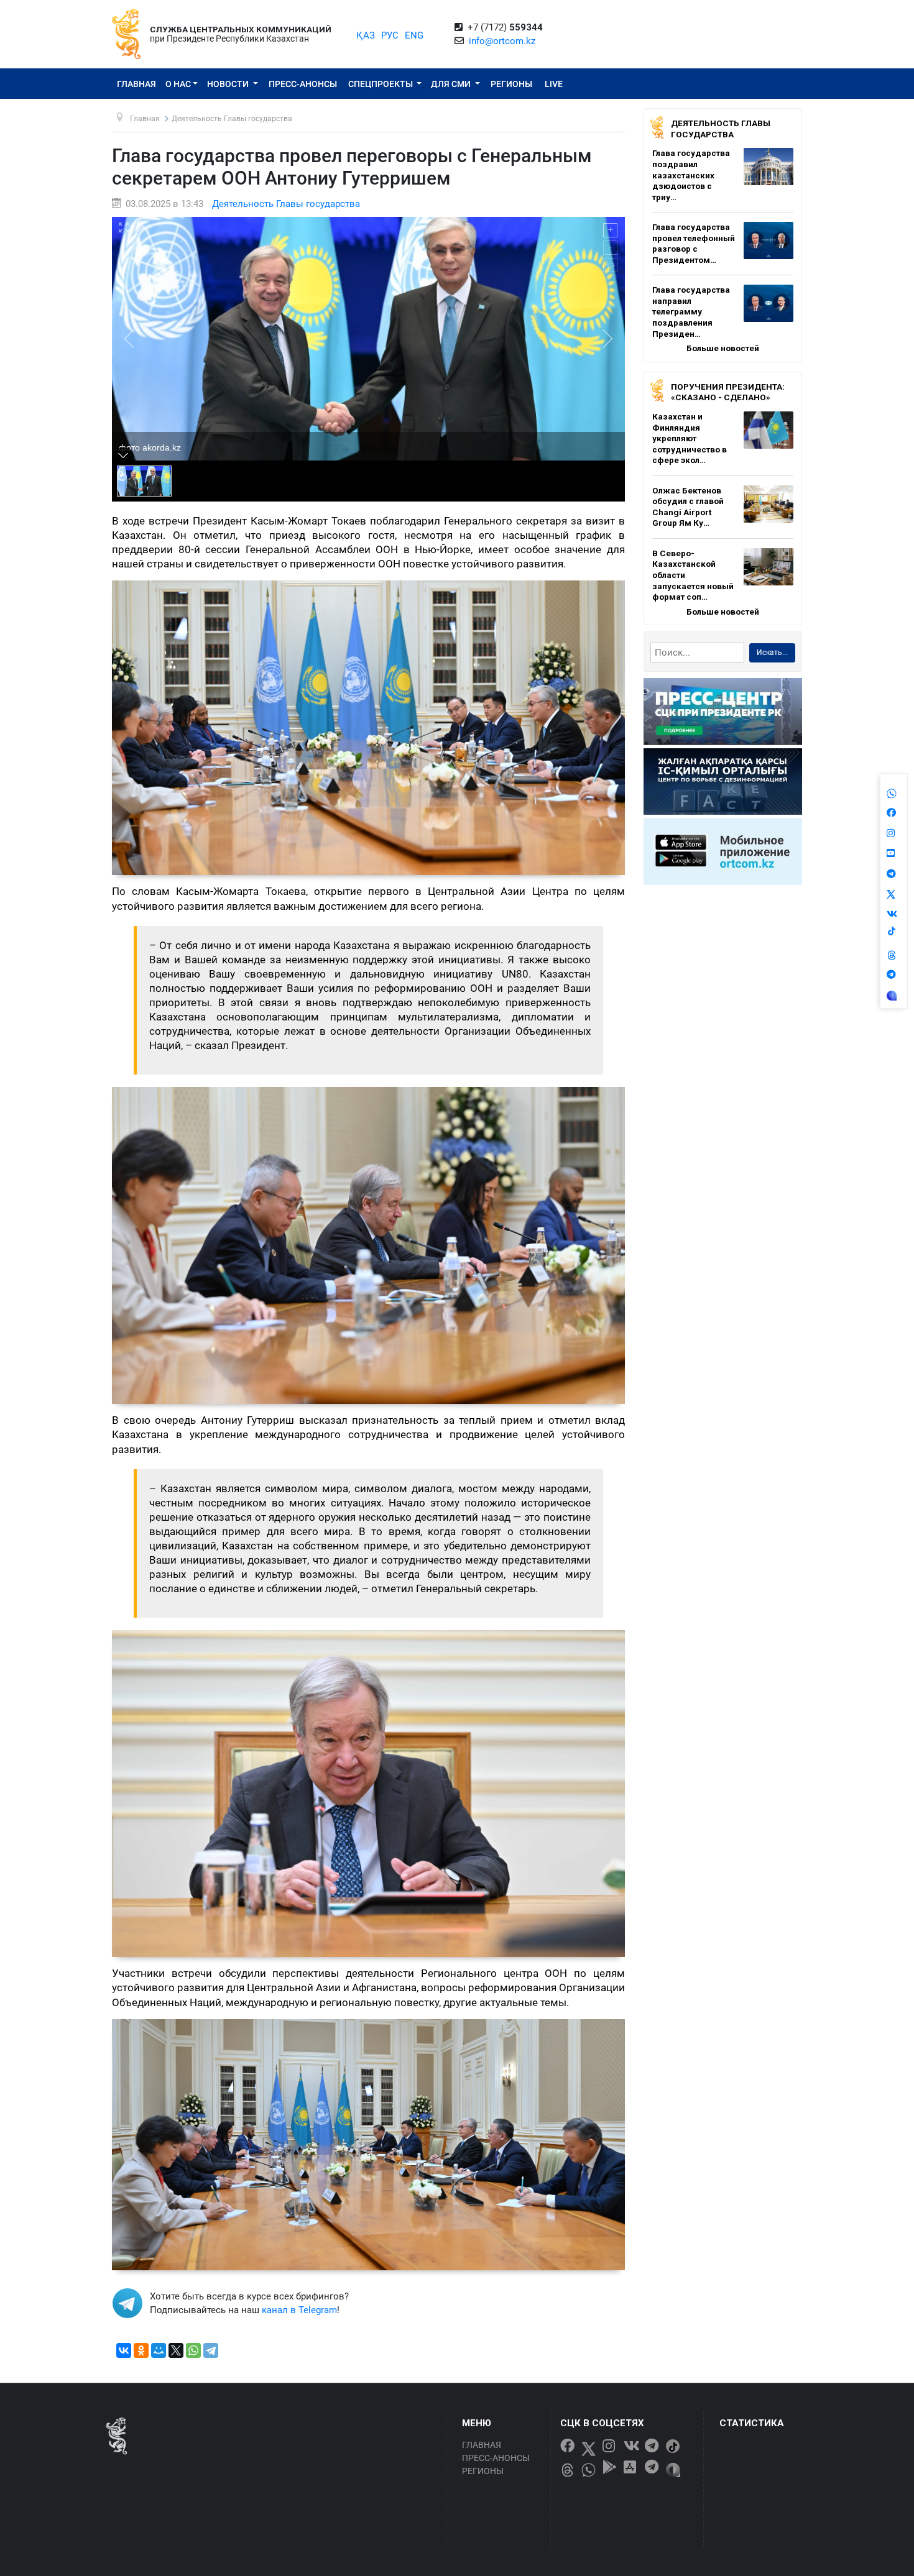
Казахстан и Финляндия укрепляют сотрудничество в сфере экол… (690, 438)
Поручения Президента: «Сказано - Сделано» (728, 392)
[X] (176, 2350)
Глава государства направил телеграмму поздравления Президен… (691, 311)
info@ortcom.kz (502, 41)
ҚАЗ (366, 35)
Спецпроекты (381, 84)
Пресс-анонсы (303, 84)
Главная (136, 84)
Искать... (772, 653)
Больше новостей (723, 348)
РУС (390, 35)
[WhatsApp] (193, 2350)
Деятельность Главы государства (286, 204)
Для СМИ (452, 84)
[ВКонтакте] (124, 2350)
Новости (229, 84)
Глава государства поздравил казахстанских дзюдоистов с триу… (691, 175)
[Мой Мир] (159, 2350)
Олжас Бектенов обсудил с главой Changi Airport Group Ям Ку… (688, 507)
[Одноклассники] (141, 2350)
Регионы (511, 84)
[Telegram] (211, 2350)
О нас (178, 84)
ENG (414, 35)
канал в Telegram (299, 2310)
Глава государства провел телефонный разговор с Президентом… (694, 243)
